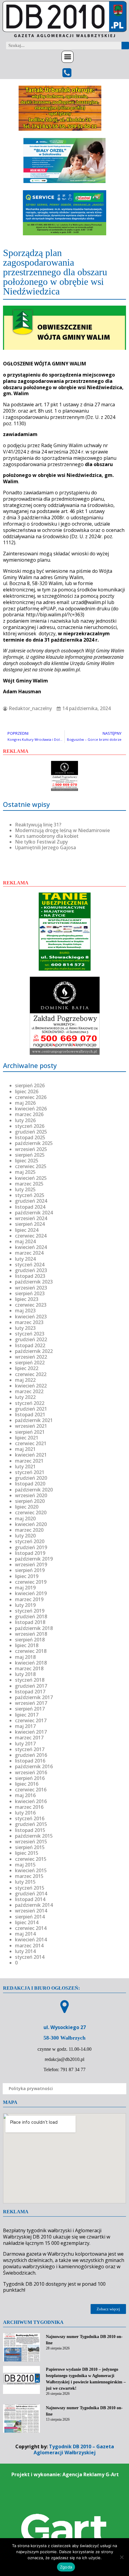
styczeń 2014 (30, 1957)
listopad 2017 (30, 1692)
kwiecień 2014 (31, 1940)
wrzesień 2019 (31, 1564)
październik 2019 (34, 1559)
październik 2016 (34, 1766)
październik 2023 (34, 1282)
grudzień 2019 (31, 1547)
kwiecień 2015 (31, 1870)
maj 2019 (25, 1588)
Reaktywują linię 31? (38, 825)
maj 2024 (25, 1241)
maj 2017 (25, 1726)
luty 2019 (25, 1605)
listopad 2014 (30, 1899)
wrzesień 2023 (31, 1288)
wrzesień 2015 (31, 1842)
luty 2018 (25, 1674)
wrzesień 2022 (31, 1357)
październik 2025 (34, 1143)
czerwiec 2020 (31, 1512)
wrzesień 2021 (31, 1426)
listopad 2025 (30, 1137)
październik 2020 (34, 1490)
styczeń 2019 (30, 1611)
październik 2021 (34, 1420)
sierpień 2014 (30, 1917)
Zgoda (66, 2567)
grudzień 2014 (31, 1894)
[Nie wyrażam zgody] (121, 2557)
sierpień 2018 (30, 1640)
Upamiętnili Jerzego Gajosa (45, 847)
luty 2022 (25, 1397)
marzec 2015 (29, 1876)
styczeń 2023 (30, 1334)
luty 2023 (25, 1328)
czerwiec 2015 (31, 1859)
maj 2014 (25, 1934)
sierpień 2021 (30, 1432)
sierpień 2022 (30, 1363)
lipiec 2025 (27, 1161)
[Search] (125, 46)
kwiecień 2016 (31, 1801)
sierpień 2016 (30, 1778)
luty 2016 (25, 1813)
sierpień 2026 (30, 1085)
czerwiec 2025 (31, 1166)
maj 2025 (25, 1172)
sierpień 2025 (30, 1155)
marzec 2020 (29, 1530)
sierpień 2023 (30, 1293)
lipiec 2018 (27, 1645)
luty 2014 (25, 1951)
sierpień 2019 (30, 1570)
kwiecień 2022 (31, 1386)
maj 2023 (25, 1311)
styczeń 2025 (30, 1195)
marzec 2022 (29, 1391)
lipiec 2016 (27, 1784)
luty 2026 (25, 1120)
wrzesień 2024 (31, 1218)
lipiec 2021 (27, 1438)
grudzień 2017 (31, 1686)
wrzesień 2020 (31, 1495)
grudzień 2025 (31, 1132)
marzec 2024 (29, 1253)
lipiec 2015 (27, 1853)
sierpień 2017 (30, 1709)
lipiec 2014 (27, 1922)
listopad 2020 (30, 1484)
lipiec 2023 (27, 1299)
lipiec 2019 (27, 1576)
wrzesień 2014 (31, 1911)
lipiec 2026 (27, 1091)
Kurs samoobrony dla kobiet (47, 836)
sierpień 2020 (30, 1501)
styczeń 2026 (30, 1126)
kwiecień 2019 (31, 1593)
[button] (67, 57)
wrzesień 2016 (31, 1772)
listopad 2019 (30, 1553)
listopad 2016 (30, 1761)
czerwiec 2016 (31, 1790)
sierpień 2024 (30, 1224)
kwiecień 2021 (31, 1455)
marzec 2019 (29, 1599)
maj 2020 (25, 1518)
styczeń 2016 (30, 1818)
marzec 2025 (29, 1184)
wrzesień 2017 (31, 1703)
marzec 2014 (29, 1946)
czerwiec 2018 (31, 1651)
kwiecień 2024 (31, 1247)
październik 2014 (34, 1905)
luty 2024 (25, 1259)
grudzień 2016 (31, 1755)
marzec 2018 (29, 1668)
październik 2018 (34, 1628)
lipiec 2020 (27, 1507)
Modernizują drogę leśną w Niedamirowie (62, 830)
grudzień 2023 (31, 1270)
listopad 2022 (30, 1345)
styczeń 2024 (30, 1265)
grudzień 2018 (31, 1616)
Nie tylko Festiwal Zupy (41, 842)
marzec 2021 (29, 1461)
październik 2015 (34, 1836)
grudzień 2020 (31, 1478)
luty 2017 (25, 1744)
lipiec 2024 (27, 1230)
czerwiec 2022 (31, 1374)
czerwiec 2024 (31, 1236)
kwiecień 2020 (31, 1524)
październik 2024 (34, 1213)
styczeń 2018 (30, 1680)
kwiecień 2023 (31, 1317)
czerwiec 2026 (31, 1097)
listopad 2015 (30, 1830)
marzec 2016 (29, 1807)
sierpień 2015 (30, 1847)
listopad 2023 (30, 1276)
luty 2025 (25, 1189)
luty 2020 (25, 1536)
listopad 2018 (30, 1622)
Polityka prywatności (31, 2088)
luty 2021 (25, 1467)
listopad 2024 (30, 1207)
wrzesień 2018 (31, 1634)
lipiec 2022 (27, 1368)
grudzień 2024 (31, 1201)
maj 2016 (25, 1795)
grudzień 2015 (31, 1824)
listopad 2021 (30, 1415)
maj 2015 (25, 1865)
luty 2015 (25, 1882)
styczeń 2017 (30, 1749)
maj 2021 (25, 1449)
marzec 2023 (29, 1322)
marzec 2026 (29, 1114)
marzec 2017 (29, 1738)
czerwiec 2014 (31, 1928)
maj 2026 (25, 1103)
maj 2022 (25, 1380)
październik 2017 (34, 1697)
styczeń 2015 (30, 1888)
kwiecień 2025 (31, 1178)
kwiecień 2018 (31, 1663)
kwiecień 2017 (31, 1732)
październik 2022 (34, 1351)
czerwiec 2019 (31, 1582)
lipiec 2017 (27, 1715)
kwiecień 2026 (31, 1109)
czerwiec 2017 (31, 1720)
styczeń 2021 (30, 1472)
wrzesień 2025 (31, 1149)
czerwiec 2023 (31, 1305)
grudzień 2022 (31, 1339)
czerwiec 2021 (31, 1443)
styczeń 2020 (30, 1541)
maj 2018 (25, 1657)
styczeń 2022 (30, 1403)
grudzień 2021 (31, 1409)
